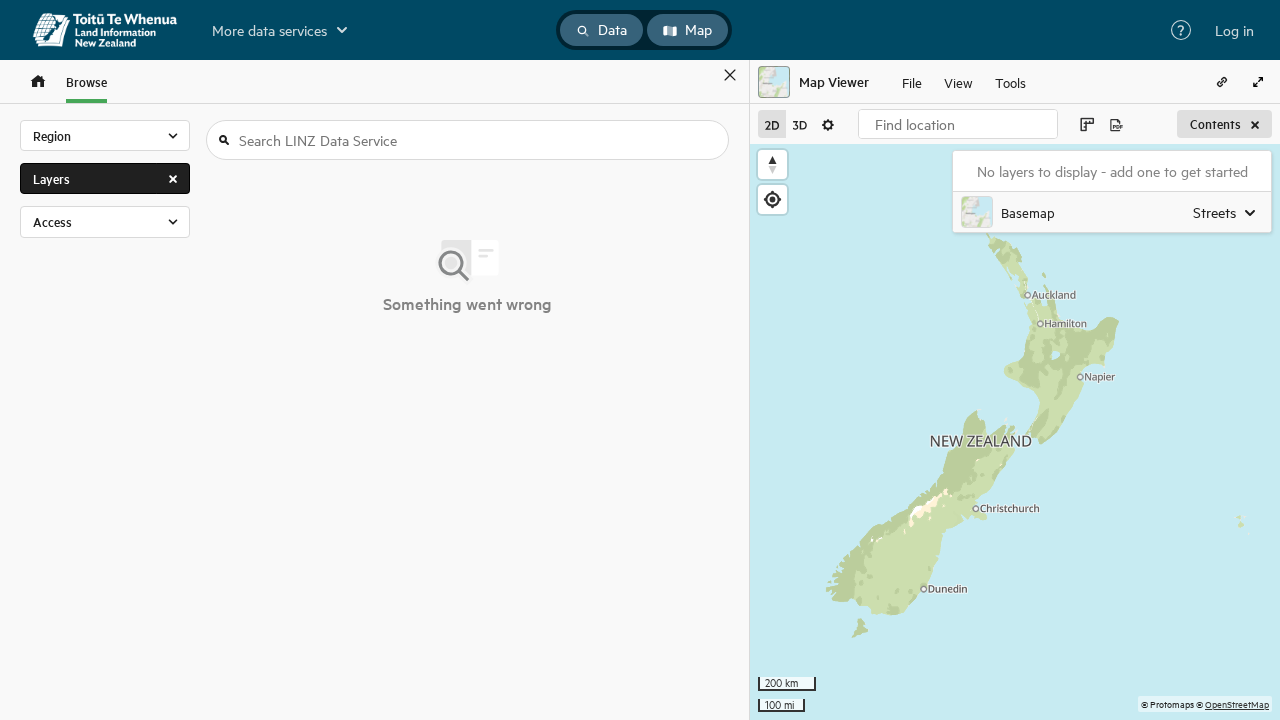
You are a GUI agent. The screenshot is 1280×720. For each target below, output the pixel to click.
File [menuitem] (912, 81)
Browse (86, 81)
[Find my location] (772, 199)
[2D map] (772, 124)
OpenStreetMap (1237, 703)
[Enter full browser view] (1258, 82)
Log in (1234, 30)
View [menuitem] (958, 81)
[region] (1015, 432)
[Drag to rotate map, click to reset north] (772, 164)
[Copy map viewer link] (1222, 82)
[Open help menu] (1181, 30)
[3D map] (800, 124)
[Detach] (701, 75)
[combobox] (958, 124)
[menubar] (964, 82)
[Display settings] (828, 124)
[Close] (730, 75)
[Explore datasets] (38, 81)
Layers (51, 178)
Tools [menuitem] (1010, 81)
